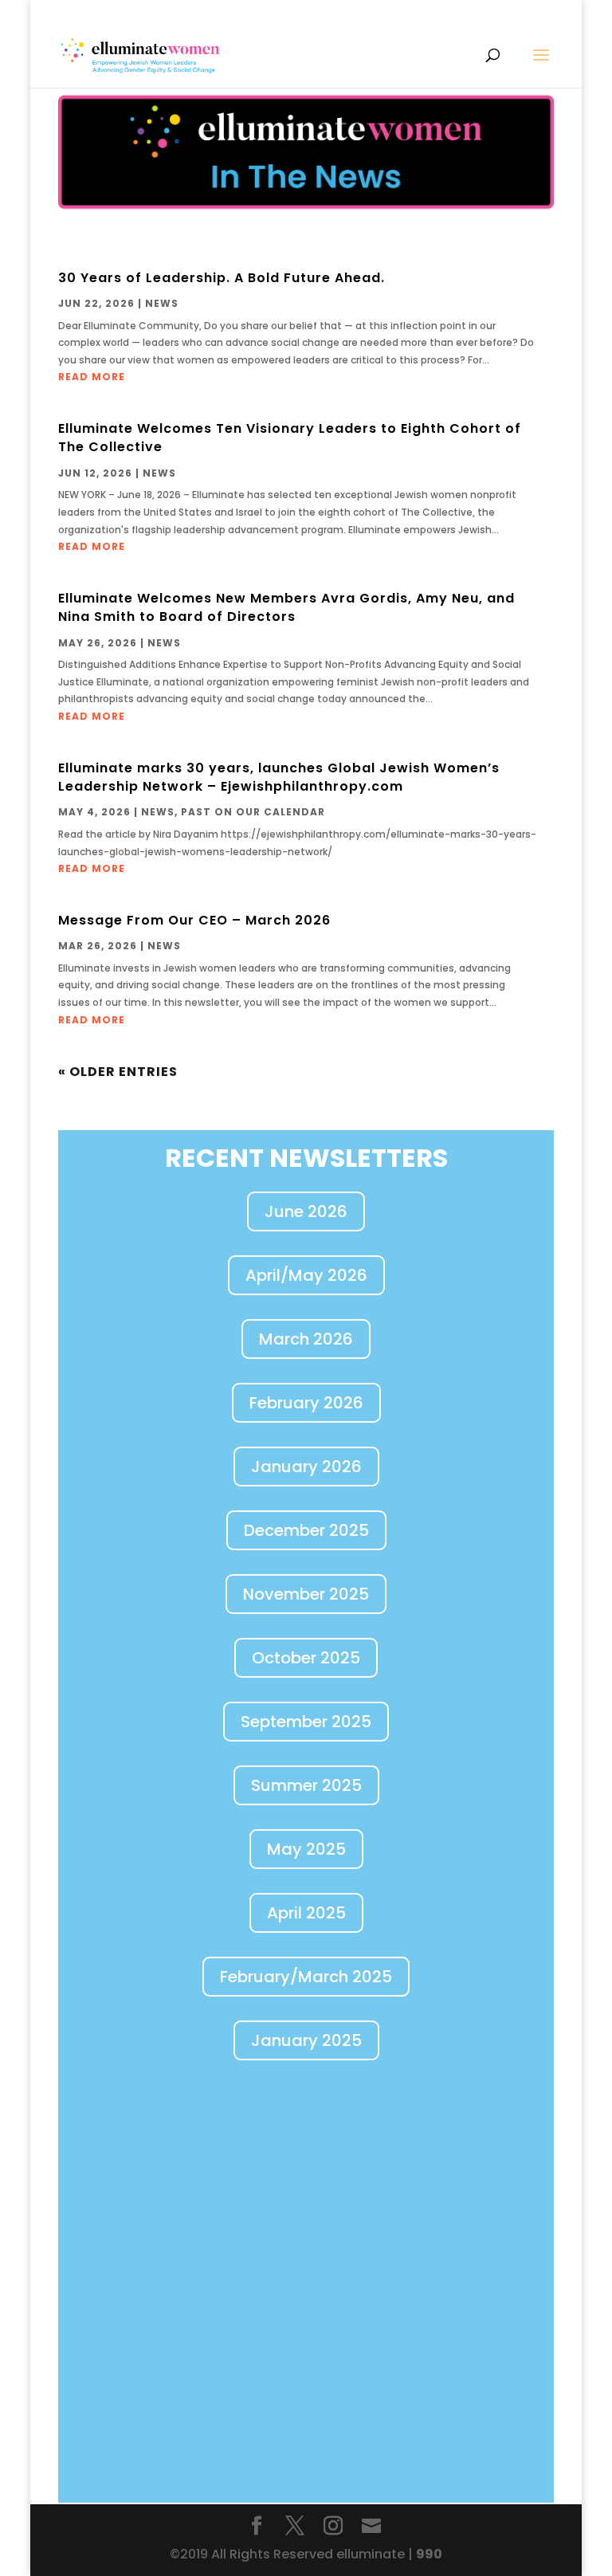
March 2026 (306, 1339)
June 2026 (306, 1211)
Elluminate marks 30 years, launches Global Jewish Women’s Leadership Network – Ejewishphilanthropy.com (279, 777)
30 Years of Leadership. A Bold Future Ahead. (222, 278)
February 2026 (306, 1403)
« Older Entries (118, 1072)
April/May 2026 (306, 1275)
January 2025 (306, 2040)
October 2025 (306, 1658)
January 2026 (306, 1467)
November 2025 (306, 1594)
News (162, 303)
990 (429, 2554)
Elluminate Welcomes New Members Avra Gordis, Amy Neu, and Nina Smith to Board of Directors (286, 607)
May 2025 (306, 1849)
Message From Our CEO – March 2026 (194, 920)
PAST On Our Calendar (253, 812)
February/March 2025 (306, 1977)
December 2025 (306, 1530)
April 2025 (306, 1913)
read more (92, 377)
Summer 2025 (306, 1785)
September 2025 (306, 1722)
